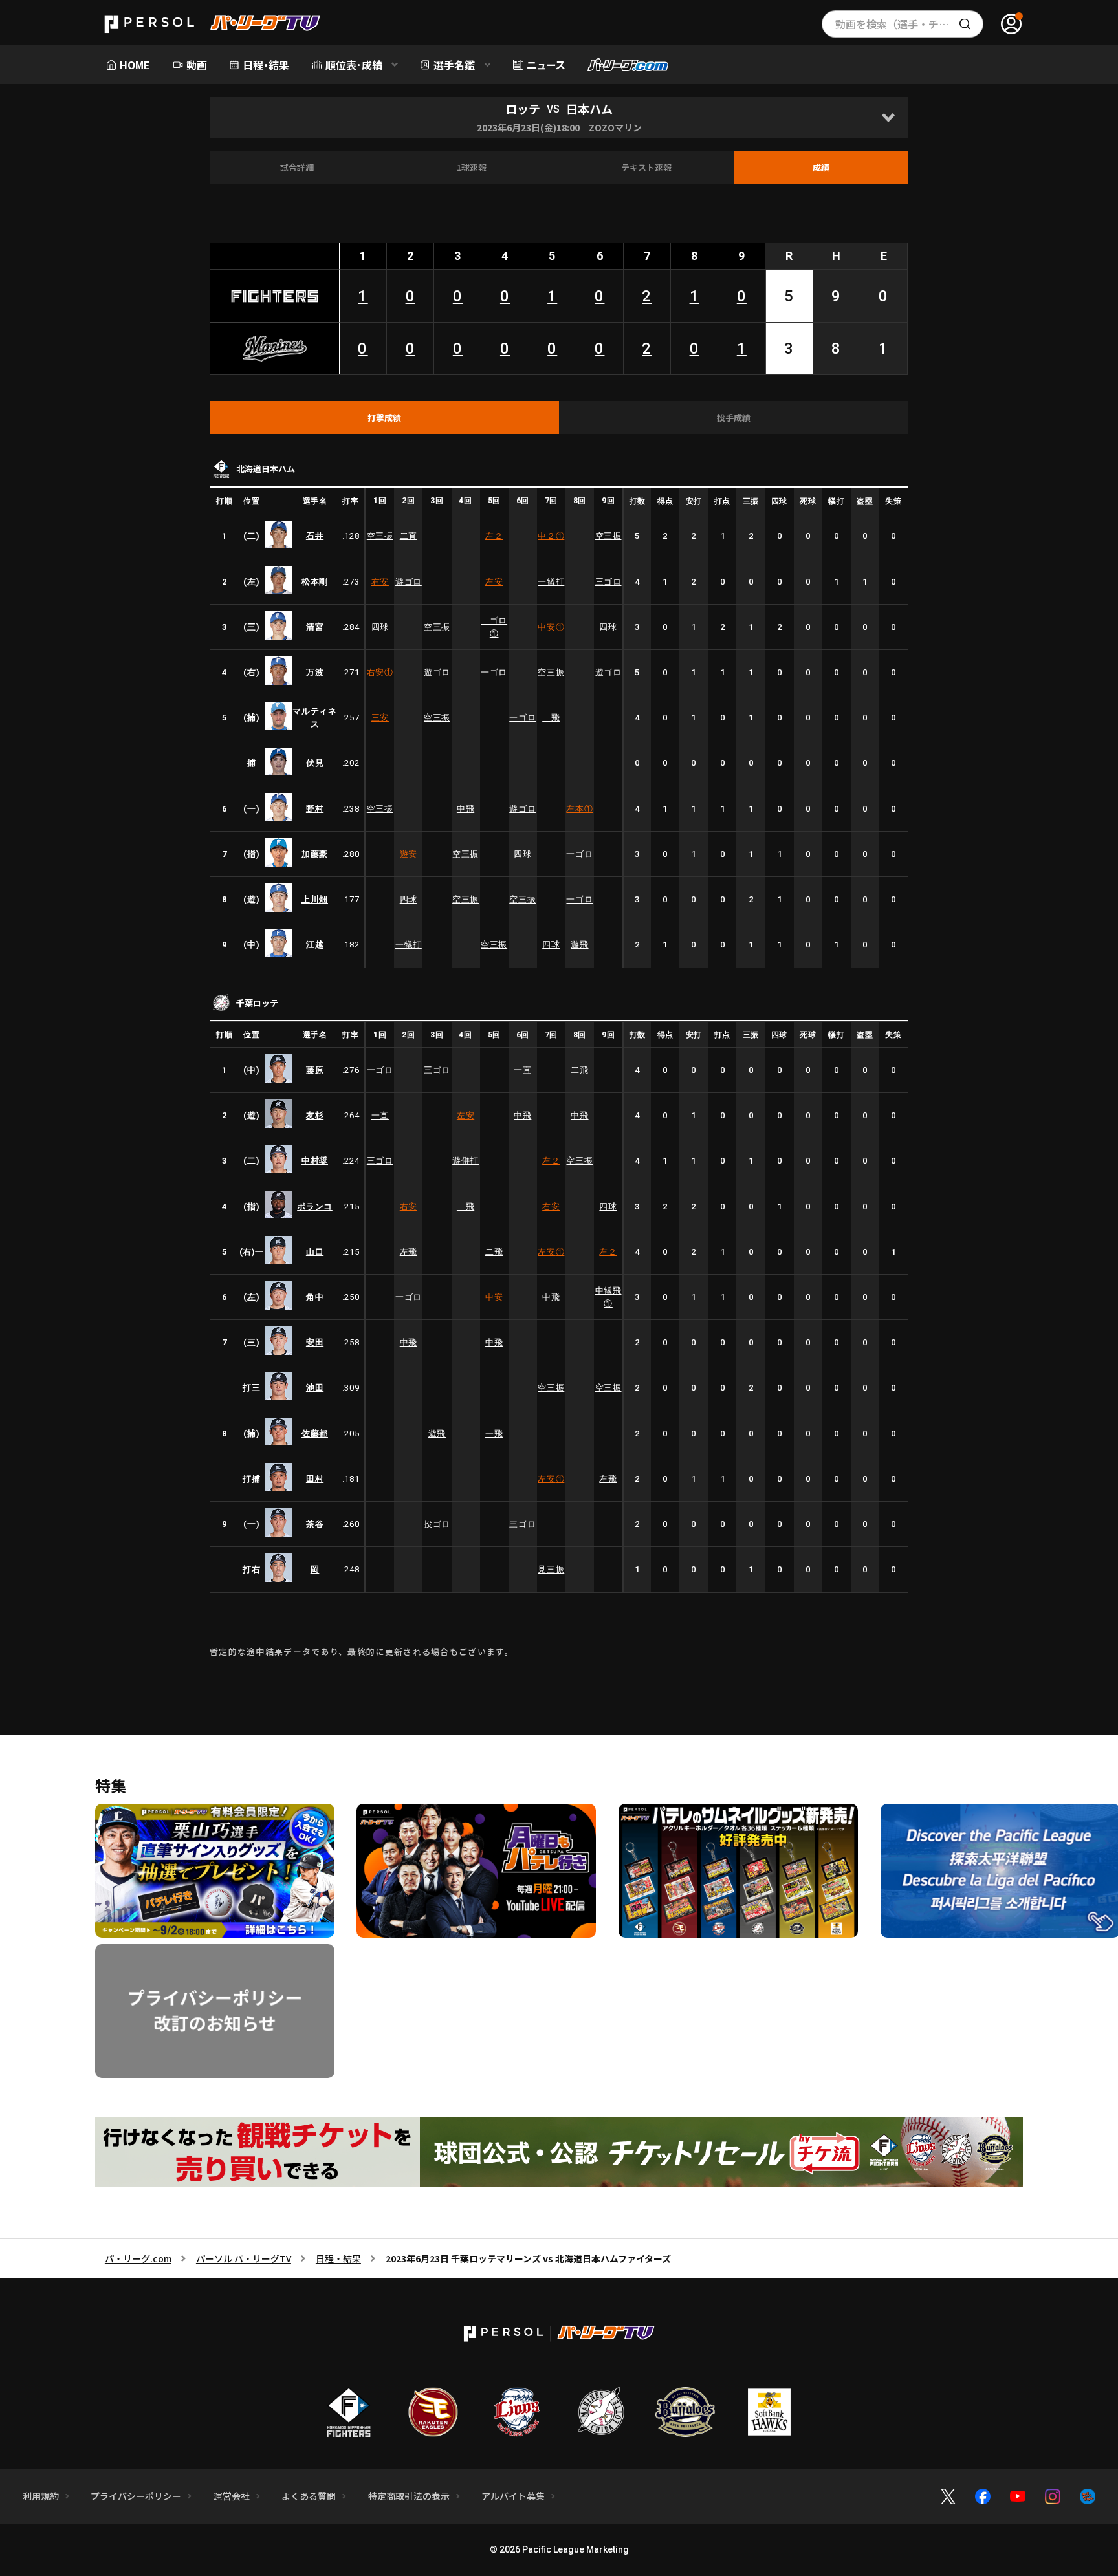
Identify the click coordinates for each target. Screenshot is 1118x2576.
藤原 (315, 1070)
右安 (380, 582)
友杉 (315, 1115)
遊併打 (466, 1161)
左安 (494, 582)
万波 (315, 672)
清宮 (315, 627)
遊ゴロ (409, 582)
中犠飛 (608, 1297)
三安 (380, 718)
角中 (315, 1297)
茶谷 (315, 1524)
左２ (494, 536)
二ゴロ (494, 627)
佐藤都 (315, 1434)
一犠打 (551, 582)
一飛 (494, 1434)
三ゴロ (608, 582)
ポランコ (315, 1207)
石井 (315, 536)
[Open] (888, 117)
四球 (380, 627)
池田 (315, 1388)
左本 (579, 809)
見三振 (551, 1569)
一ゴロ (494, 672)
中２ (551, 536)
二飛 (551, 718)
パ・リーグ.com (138, 2258)
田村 (315, 1479)
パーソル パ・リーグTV (244, 2258)
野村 (315, 809)
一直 (522, 1070)
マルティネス (314, 718)
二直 (409, 536)
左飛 (409, 1252)
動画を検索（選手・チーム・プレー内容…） (909, 24)
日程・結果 (338, 2258)
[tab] (384, 418)
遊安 (409, 854)
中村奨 (315, 1161)
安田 (315, 1342)
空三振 (380, 536)
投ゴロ (437, 1524)
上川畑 (315, 899)
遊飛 (579, 945)
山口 (315, 1252)
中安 (551, 627)
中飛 (466, 809)
